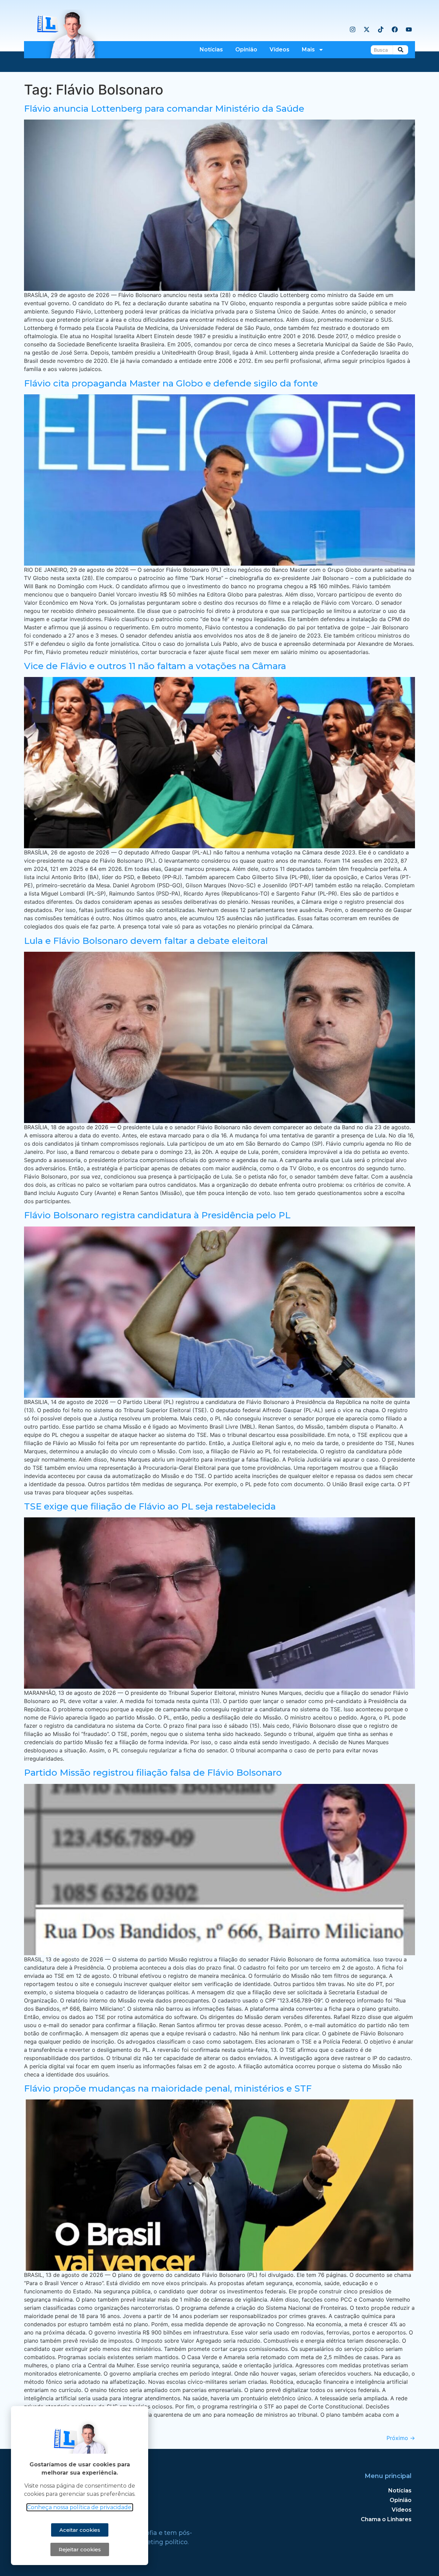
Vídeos (280, 50)
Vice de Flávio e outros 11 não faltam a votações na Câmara (155, 666)
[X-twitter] (367, 29)
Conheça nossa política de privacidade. (80, 2507)
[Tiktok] (381, 29)
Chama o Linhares (386, 2519)
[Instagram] (353, 29)
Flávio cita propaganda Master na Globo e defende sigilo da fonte (171, 383)
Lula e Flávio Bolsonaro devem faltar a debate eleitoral (146, 941)
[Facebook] (395, 29)
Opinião (246, 50)
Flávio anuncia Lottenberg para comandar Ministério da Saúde (164, 109)
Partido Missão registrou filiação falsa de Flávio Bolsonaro (153, 1773)
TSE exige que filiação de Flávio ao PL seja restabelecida (150, 1506)
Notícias (211, 50)
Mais (308, 50)
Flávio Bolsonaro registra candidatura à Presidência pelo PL (157, 1215)
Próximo (401, 2438)
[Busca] (401, 50)
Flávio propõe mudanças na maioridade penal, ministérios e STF (168, 2088)
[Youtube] (409, 29)
